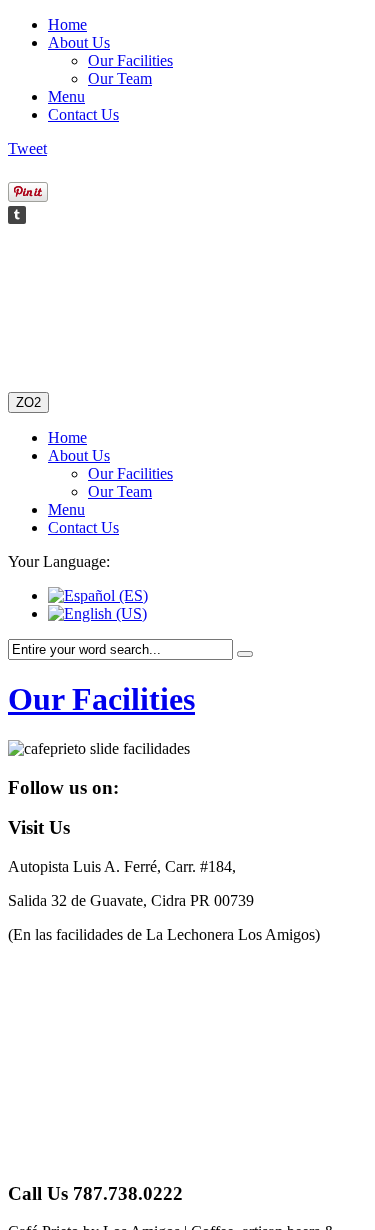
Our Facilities (130, 60)
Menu (66, 96)
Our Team (120, 78)
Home (67, 24)
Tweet (27, 148)
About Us (79, 42)
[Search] (245, 654)
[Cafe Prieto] (87, 313)
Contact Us (83, 114)
